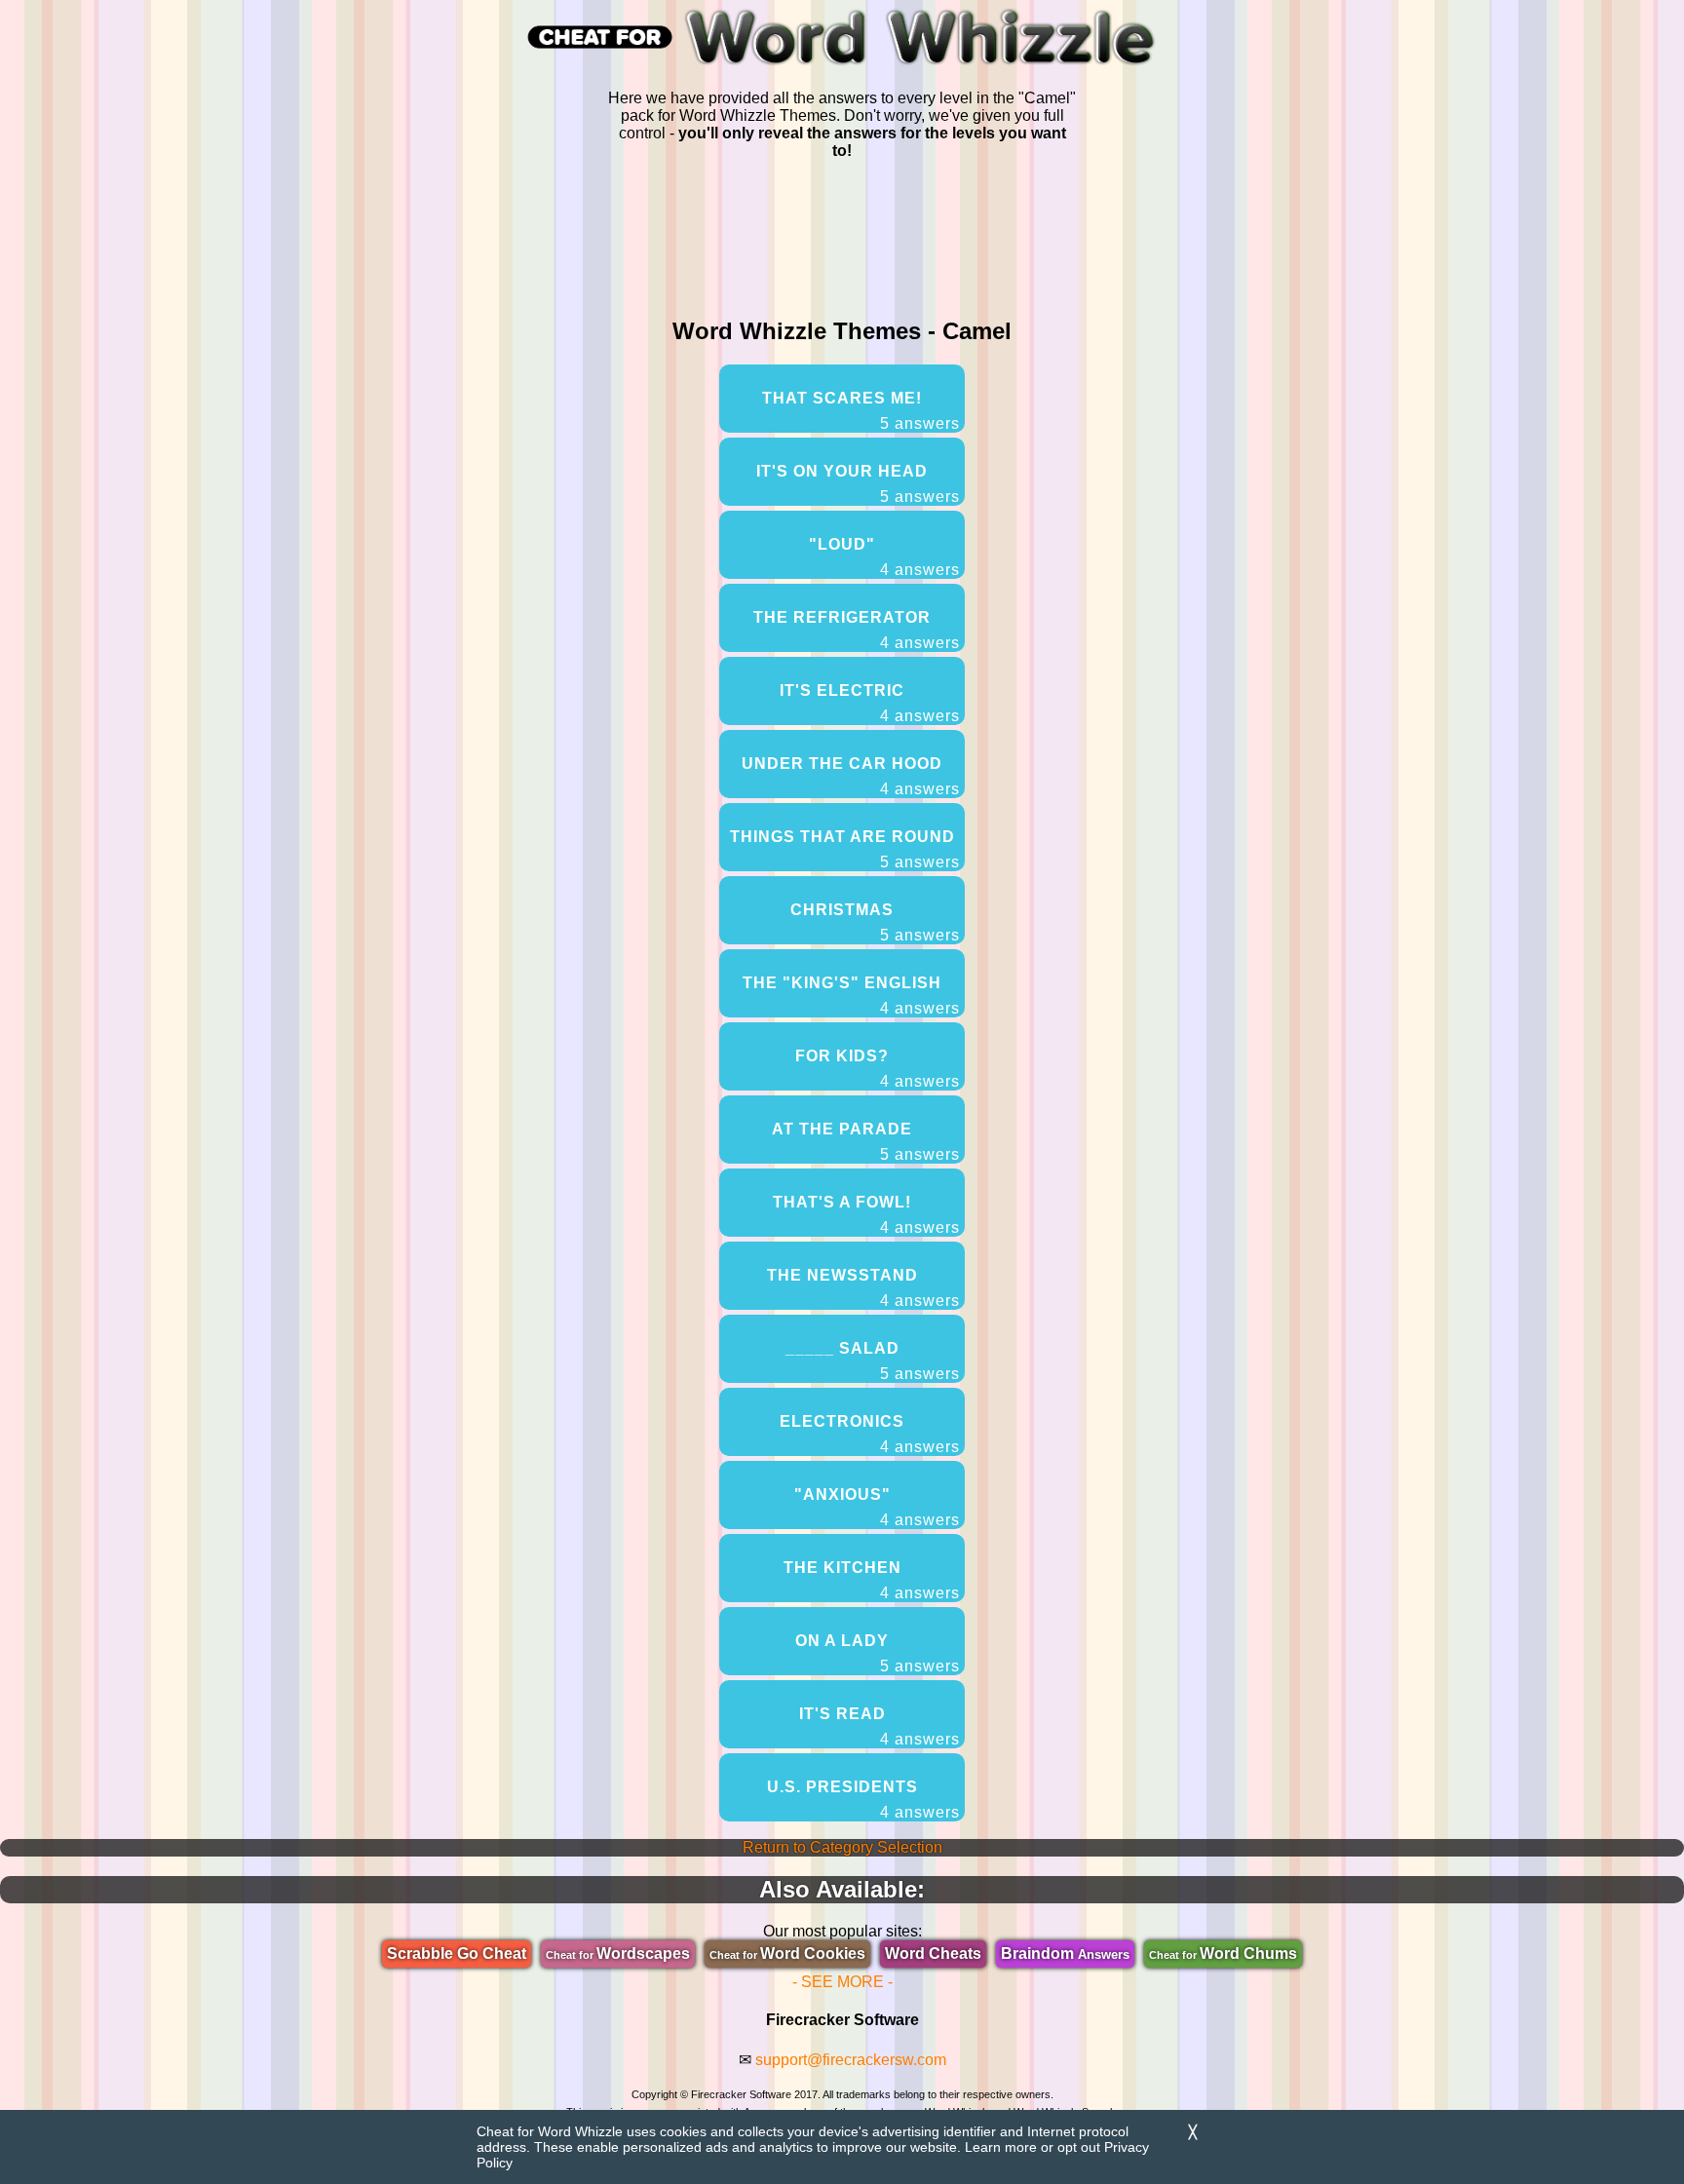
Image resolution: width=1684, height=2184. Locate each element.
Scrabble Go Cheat (457, 1954)
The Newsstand (864, 1288)
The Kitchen (872, 1580)
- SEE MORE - (842, 1982)
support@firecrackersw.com (851, 2060)
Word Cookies (787, 1954)
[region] (842, 235)
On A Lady (878, 1653)
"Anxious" (878, 1507)
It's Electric (870, 703)
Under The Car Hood (851, 776)
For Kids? (878, 1069)
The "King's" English (851, 996)
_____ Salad (873, 1361)
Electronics (870, 1434)
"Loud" (884, 557)
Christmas (875, 922)
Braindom (1065, 1954)
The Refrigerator (857, 630)
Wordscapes (618, 1954)
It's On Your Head (858, 484)
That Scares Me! (861, 411)
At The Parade (866, 1142)
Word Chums (1223, 1954)
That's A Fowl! (866, 1215)
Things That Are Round (845, 849)
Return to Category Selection (842, 1847)
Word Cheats (933, 1954)
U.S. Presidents (864, 1800)
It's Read (880, 1726)
